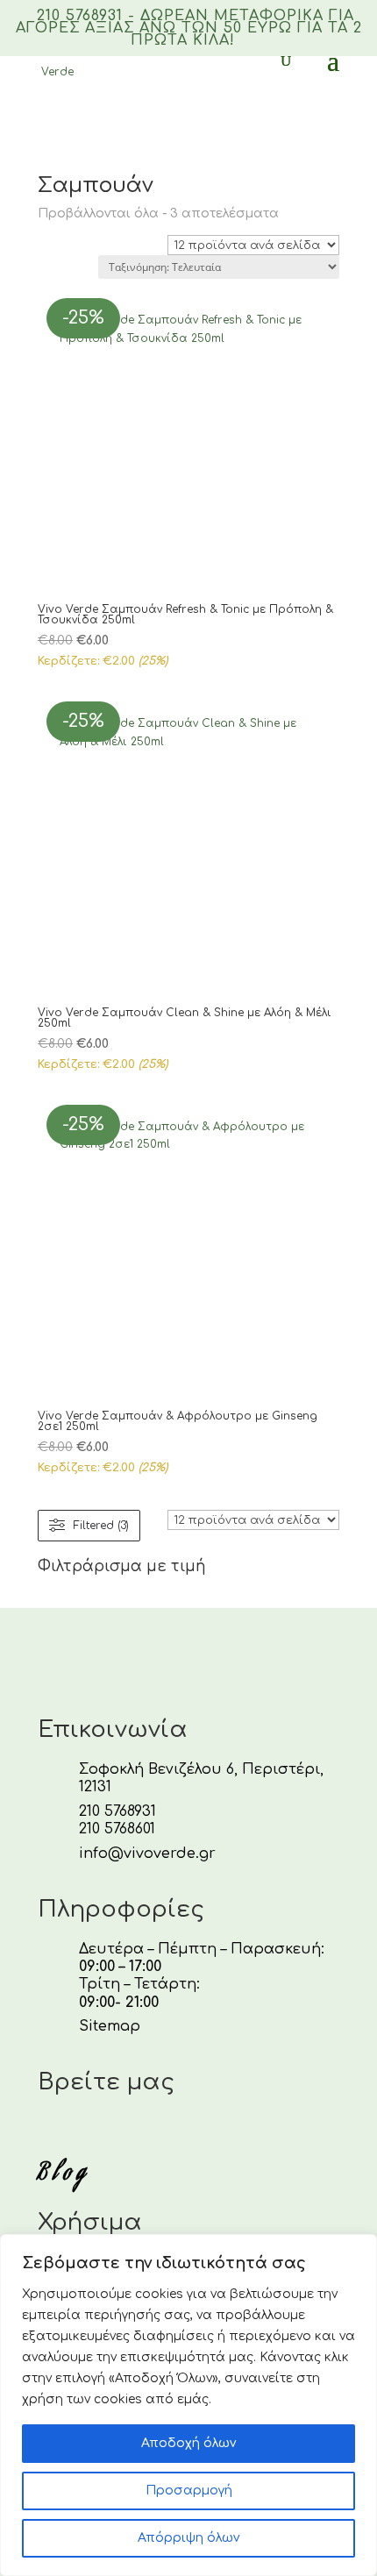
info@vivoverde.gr (147, 1854)
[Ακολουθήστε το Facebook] (46, 2131)
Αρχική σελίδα (75, 138)
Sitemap (110, 2026)
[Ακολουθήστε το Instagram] (89, 2131)
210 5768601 (117, 1829)
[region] (188, 2405)
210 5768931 (117, 1811)
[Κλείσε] (359, 2249)
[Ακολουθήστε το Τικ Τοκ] (131, 2131)
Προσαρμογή (189, 2491)
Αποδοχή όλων (188, 2443)
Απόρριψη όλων (188, 2538)
